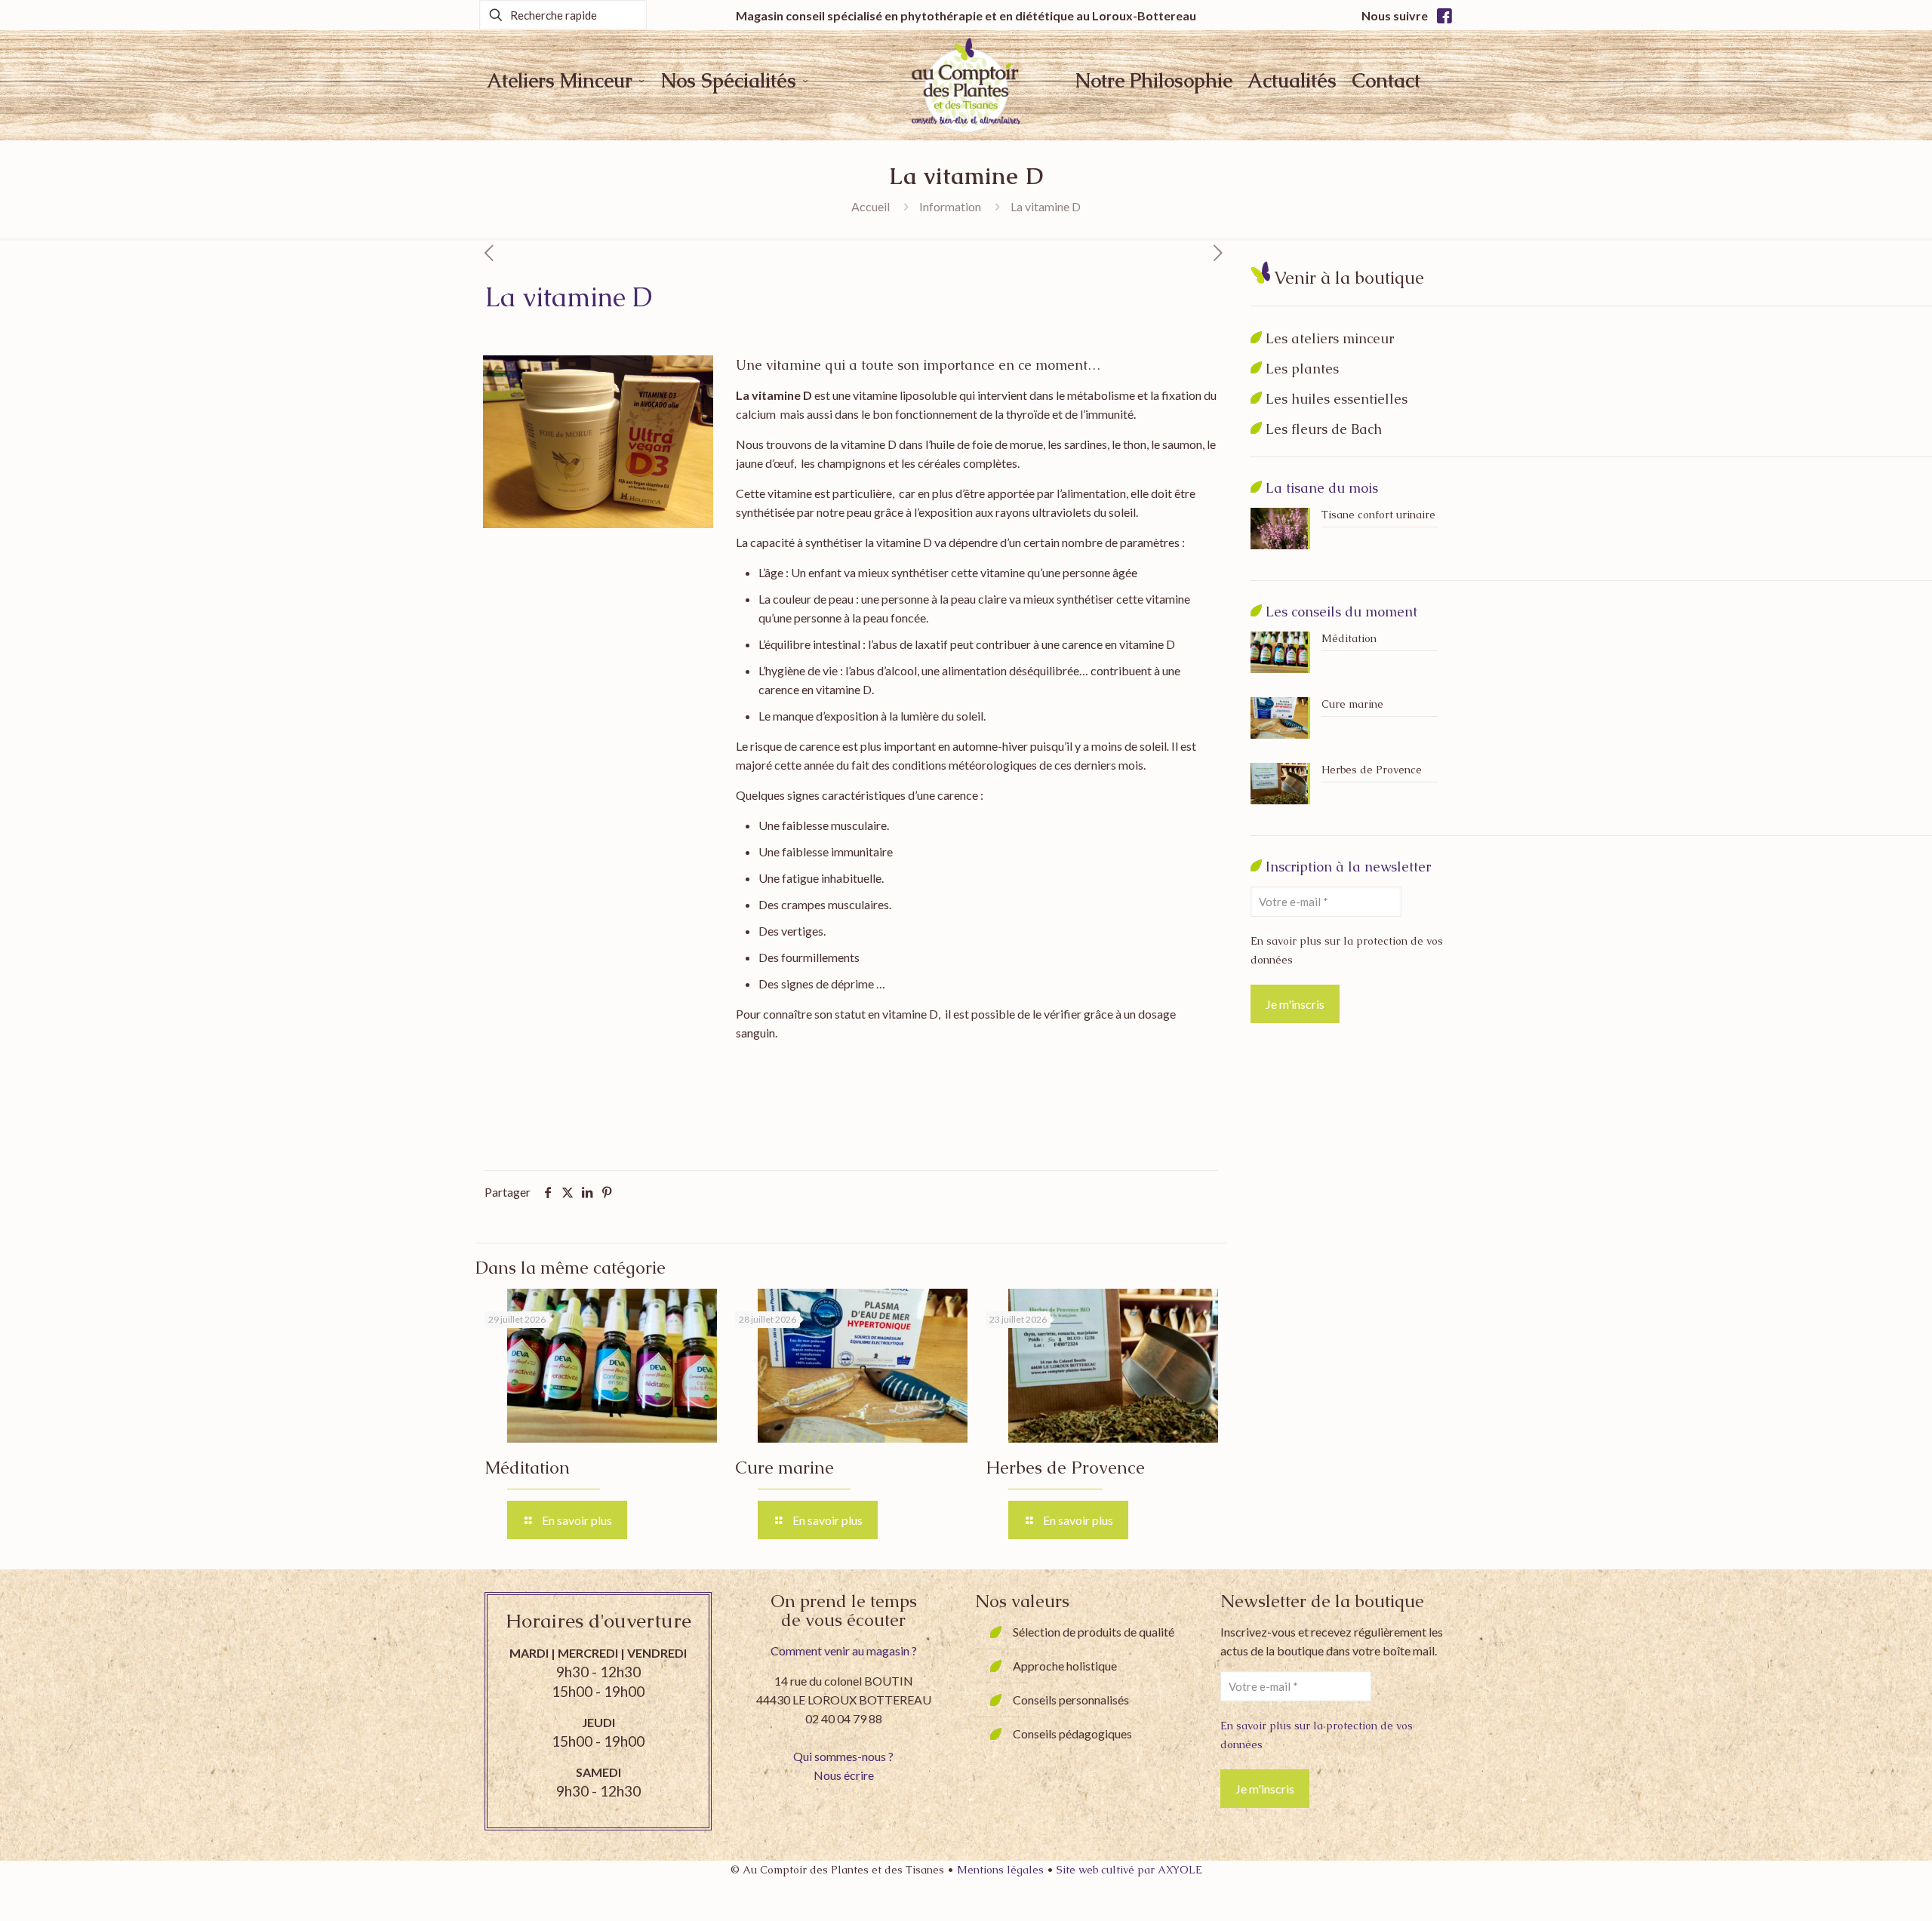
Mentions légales (1002, 1870)
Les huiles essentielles (1337, 399)
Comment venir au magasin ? (844, 1651)
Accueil (871, 206)
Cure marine (784, 1468)
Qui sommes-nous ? (843, 1756)
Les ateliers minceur (1330, 338)
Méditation (527, 1468)
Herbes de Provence (1065, 1468)
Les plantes (1302, 369)
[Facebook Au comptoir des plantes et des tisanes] (1444, 15)
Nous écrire (844, 1775)
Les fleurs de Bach (1324, 429)
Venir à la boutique (1349, 278)
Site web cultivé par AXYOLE (1129, 1870)
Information (950, 206)
